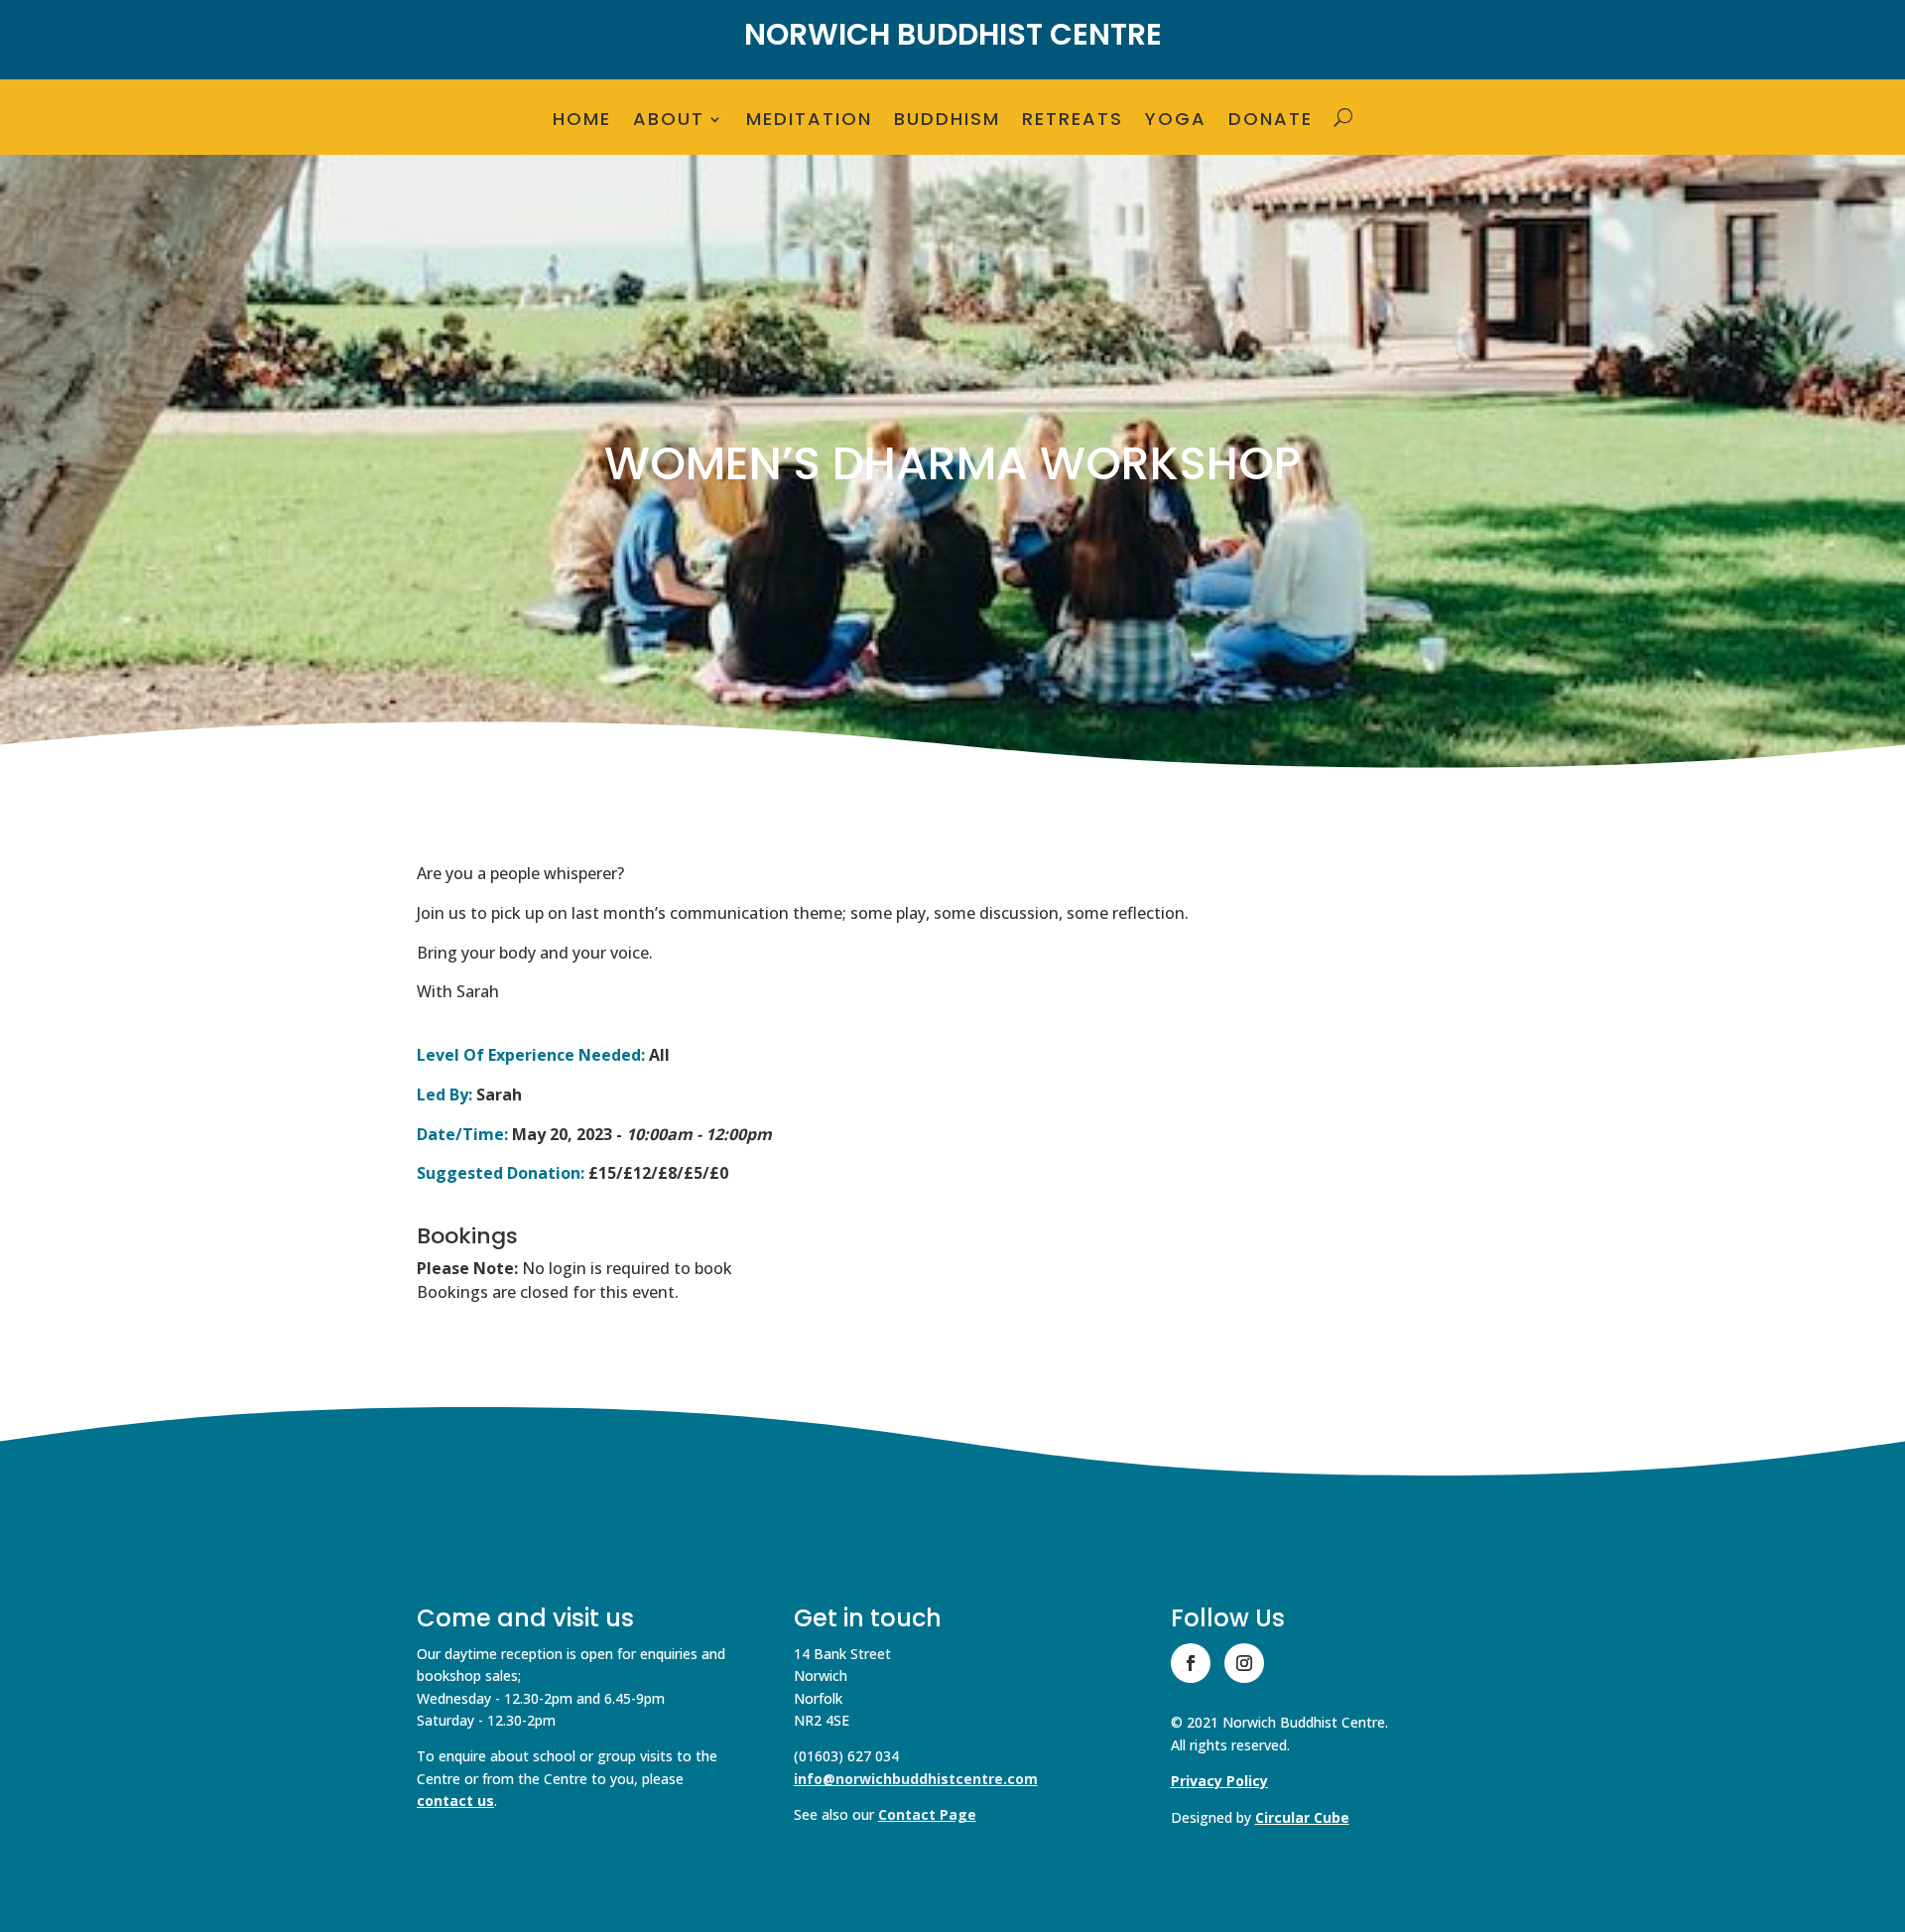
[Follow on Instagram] (1244, 1663)
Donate (1270, 122)
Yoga (1176, 122)
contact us (455, 1801)
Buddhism (947, 122)
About (669, 122)
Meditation (809, 122)
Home (582, 122)
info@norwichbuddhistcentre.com (916, 1779)
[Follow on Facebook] (1191, 1663)
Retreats (1073, 122)
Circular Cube (1302, 1817)
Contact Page (927, 1814)
